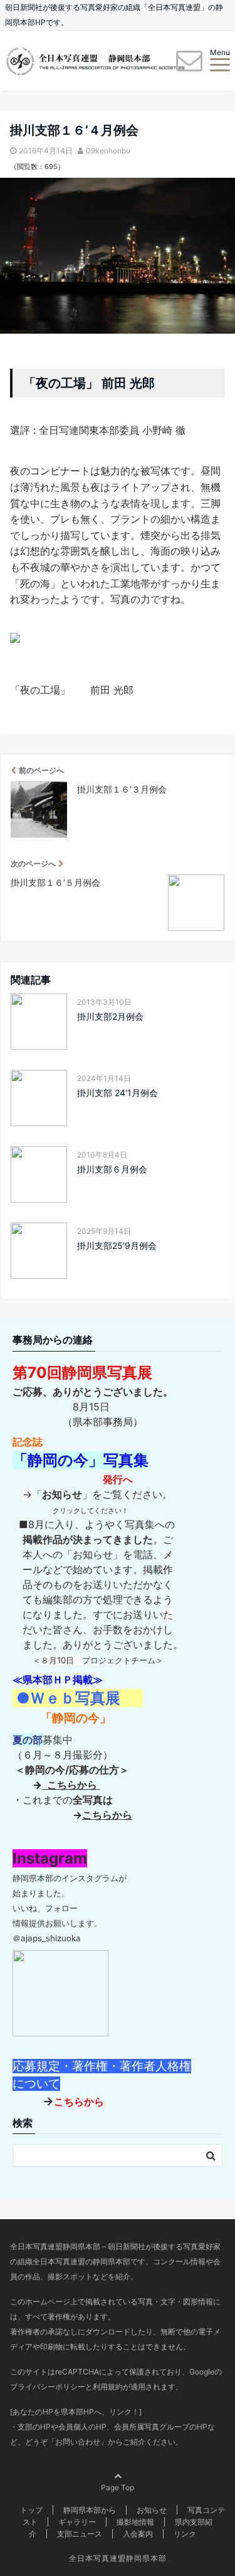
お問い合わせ (78, 2442)
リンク (185, 2534)
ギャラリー (77, 2522)
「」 (62, 1494)
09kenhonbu (108, 151)
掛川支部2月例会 (110, 1016)
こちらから (71, 1785)
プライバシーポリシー (48, 2387)
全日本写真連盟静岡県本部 (118, 2558)
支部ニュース (80, 2534)
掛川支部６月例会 (112, 1169)
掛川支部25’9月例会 (117, 1245)
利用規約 (108, 2387)
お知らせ (152, 2510)
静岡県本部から (90, 2510)
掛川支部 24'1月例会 (118, 1093)
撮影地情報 (135, 2522)
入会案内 (138, 2534)
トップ (31, 2510)
